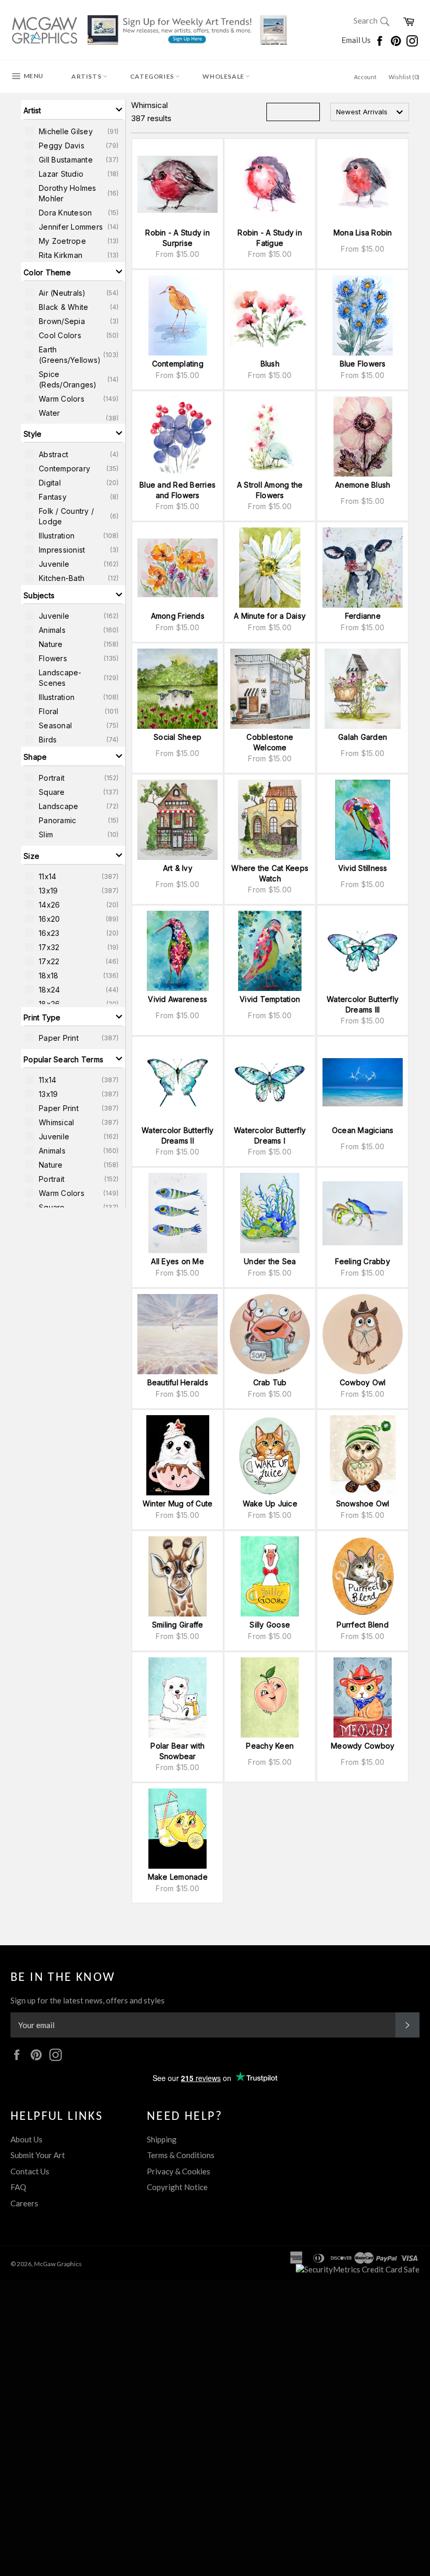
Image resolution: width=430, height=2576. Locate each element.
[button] (73, 110)
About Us (26, 2139)
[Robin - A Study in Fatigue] (270, 184)
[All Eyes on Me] (178, 1213)
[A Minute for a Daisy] (270, 568)
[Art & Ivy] (178, 820)
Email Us (357, 40)
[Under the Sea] (270, 1213)
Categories (153, 76)
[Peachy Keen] (270, 1697)
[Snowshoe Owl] (363, 1455)
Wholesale (224, 76)
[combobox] (370, 112)
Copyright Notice (177, 2187)
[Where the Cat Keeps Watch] (270, 820)
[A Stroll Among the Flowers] (270, 436)
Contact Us (30, 2171)
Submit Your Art (38, 2155)
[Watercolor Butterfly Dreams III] (363, 951)
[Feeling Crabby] (363, 1213)
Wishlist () (404, 77)
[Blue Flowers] (363, 315)
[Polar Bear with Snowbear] (178, 1697)
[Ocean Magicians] (363, 1082)
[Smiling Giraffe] (178, 1576)
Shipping (162, 2139)
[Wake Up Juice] (270, 1455)
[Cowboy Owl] (363, 1334)
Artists (87, 76)
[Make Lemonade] (178, 1829)
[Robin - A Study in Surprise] (178, 184)
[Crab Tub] (270, 1334)
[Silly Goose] (270, 1576)
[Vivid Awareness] (178, 951)
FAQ (18, 2187)
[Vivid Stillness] (363, 820)
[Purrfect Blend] (363, 1576)
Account (365, 77)
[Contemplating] (178, 315)
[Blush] (270, 315)
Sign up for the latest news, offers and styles (88, 2000)
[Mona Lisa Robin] (363, 184)
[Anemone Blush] (363, 436)
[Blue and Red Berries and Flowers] (178, 436)
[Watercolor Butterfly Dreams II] (178, 1082)
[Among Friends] (178, 568)
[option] (73, 131)
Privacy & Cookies (179, 2171)
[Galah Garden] (363, 689)
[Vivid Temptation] (270, 951)
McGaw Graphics (58, 2264)
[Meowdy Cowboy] (363, 1697)
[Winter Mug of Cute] (178, 1455)
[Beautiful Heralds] (178, 1334)
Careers (24, 2203)
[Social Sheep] (178, 689)
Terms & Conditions (181, 2155)
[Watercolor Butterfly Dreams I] (270, 1082)
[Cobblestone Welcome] (270, 689)
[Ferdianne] (363, 568)
